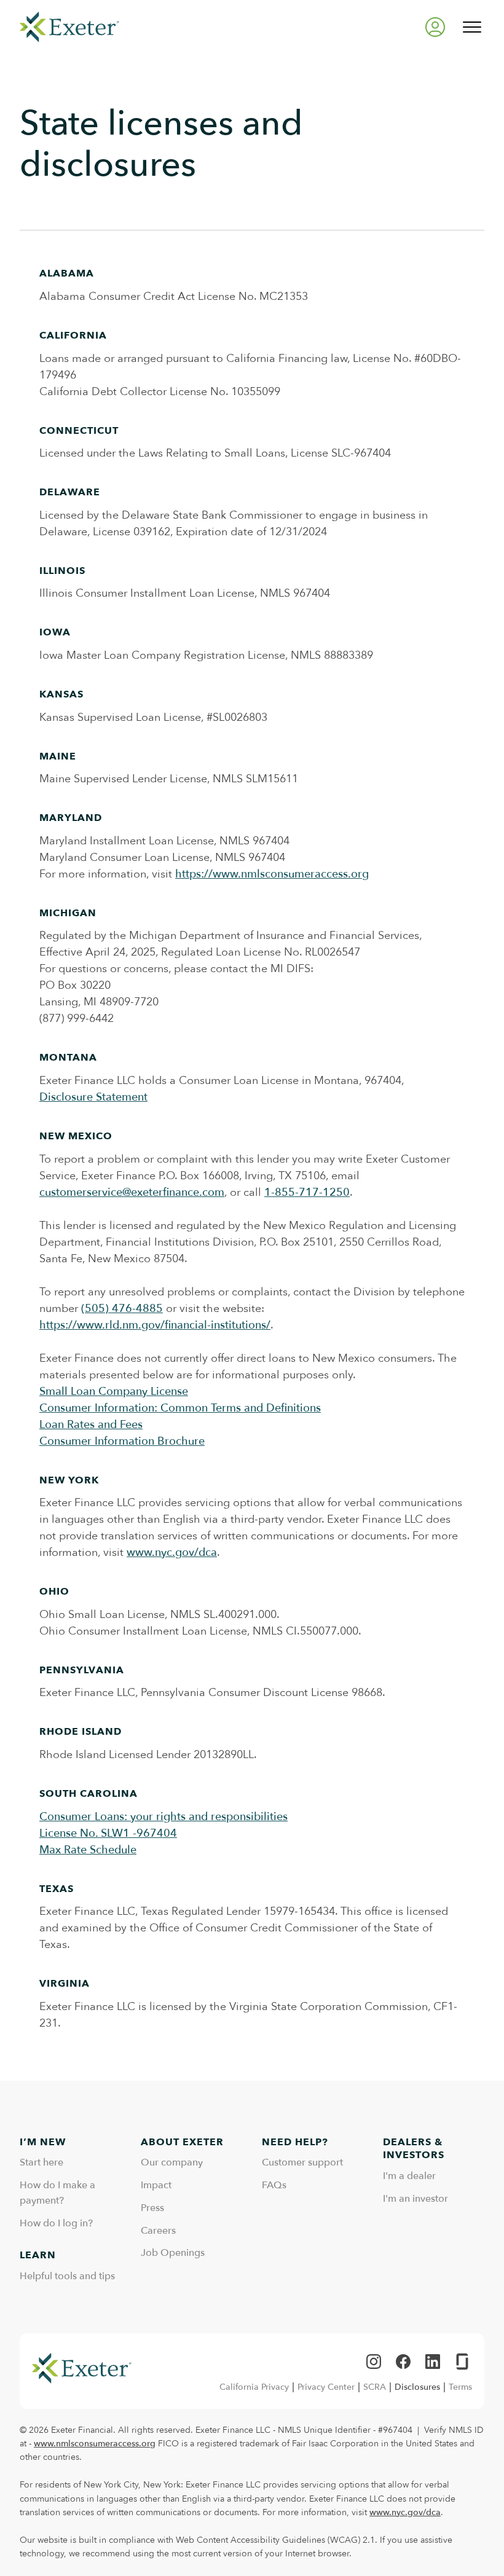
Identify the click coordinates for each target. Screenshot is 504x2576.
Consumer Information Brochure (122, 1441)
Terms (460, 2387)
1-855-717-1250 (307, 1192)
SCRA (375, 2387)
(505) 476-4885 (122, 1309)
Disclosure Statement (93, 1097)
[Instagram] (374, 2362)
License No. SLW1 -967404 (108, 1833)
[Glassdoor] (462, 2362)
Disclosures (417, 2387)
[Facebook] (403, 2362)
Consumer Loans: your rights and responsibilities (163, 1817)
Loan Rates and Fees (91, 1425)
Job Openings (173, 2253)
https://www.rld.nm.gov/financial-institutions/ (155, 1325)
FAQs (274, 2185)
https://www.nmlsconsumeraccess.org (272, 874)
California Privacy (254, 2387)
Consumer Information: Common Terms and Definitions (180, 1408)
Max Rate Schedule (88, 1850)
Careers (158, 2231)
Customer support (302, 2162)
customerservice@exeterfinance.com (132, 1192)
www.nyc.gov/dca (172, 1553)
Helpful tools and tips (67, 2276)
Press (152, 2208)
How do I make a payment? (57, 2193)
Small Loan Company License (114, 1392)
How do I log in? (56, 2223)
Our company (172, 2162)
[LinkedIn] (433, 2362)
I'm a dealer (409, 2176)
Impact (156, 2185)
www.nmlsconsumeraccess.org (95, 2444)
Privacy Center (326, 2387)
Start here (41, 2162)
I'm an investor (415, 2199)
